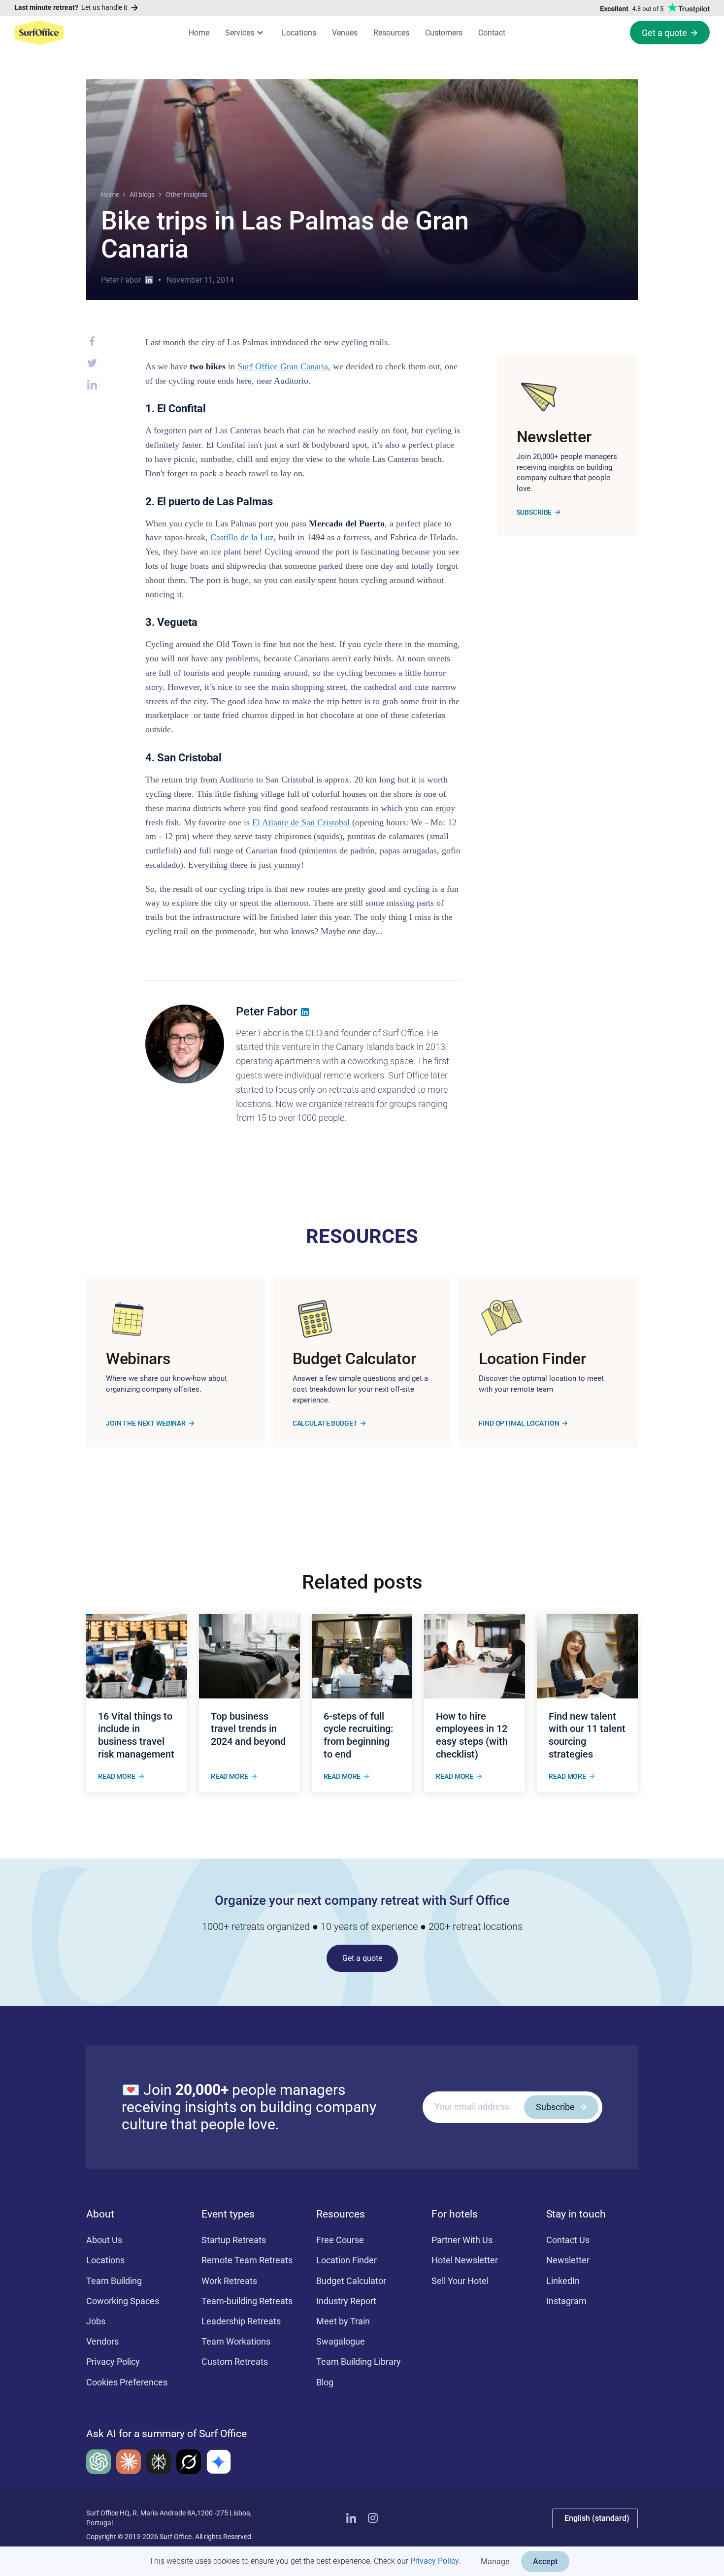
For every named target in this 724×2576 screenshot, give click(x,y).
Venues (345, 33)
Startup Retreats (234, 2240)
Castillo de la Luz (242, 537)
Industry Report (346, 2301)
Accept (545, 2561)
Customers (444, 33)
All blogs (142, 195)
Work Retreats (229, 2281)
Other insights (186, 195)
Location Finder (346, 2260)
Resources (391, 33)
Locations (299, 33)
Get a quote (362, 1958)
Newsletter (568, 2260)
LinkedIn (563, 2281)
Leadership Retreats (241, 2321)
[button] (246, 33)
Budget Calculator (351, 2281)
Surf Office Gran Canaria (283, 366)
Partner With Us (462, 2240)
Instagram (566, 2301)
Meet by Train (343, 2321)
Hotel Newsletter (465, 2260)
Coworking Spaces (123, 2301)
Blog (325, 2382)
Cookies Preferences (127, 2382)
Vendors (102, 2341)
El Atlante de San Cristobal (301, 822)
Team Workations (236, 2341)
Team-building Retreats (247, 2301)
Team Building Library (359, 2362)
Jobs (96, 2321)
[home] (39, 33)
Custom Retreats (235, 2362)
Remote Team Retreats (247, 2260)
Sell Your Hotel (460, 2281)
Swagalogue (341, 2341)
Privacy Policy (435, 2561)
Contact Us (568, 2240)
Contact (492, 33)
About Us (104, 2240)
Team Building (114, 2281)
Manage (495, 2561)
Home (199, 33)
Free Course (340, 2240)
